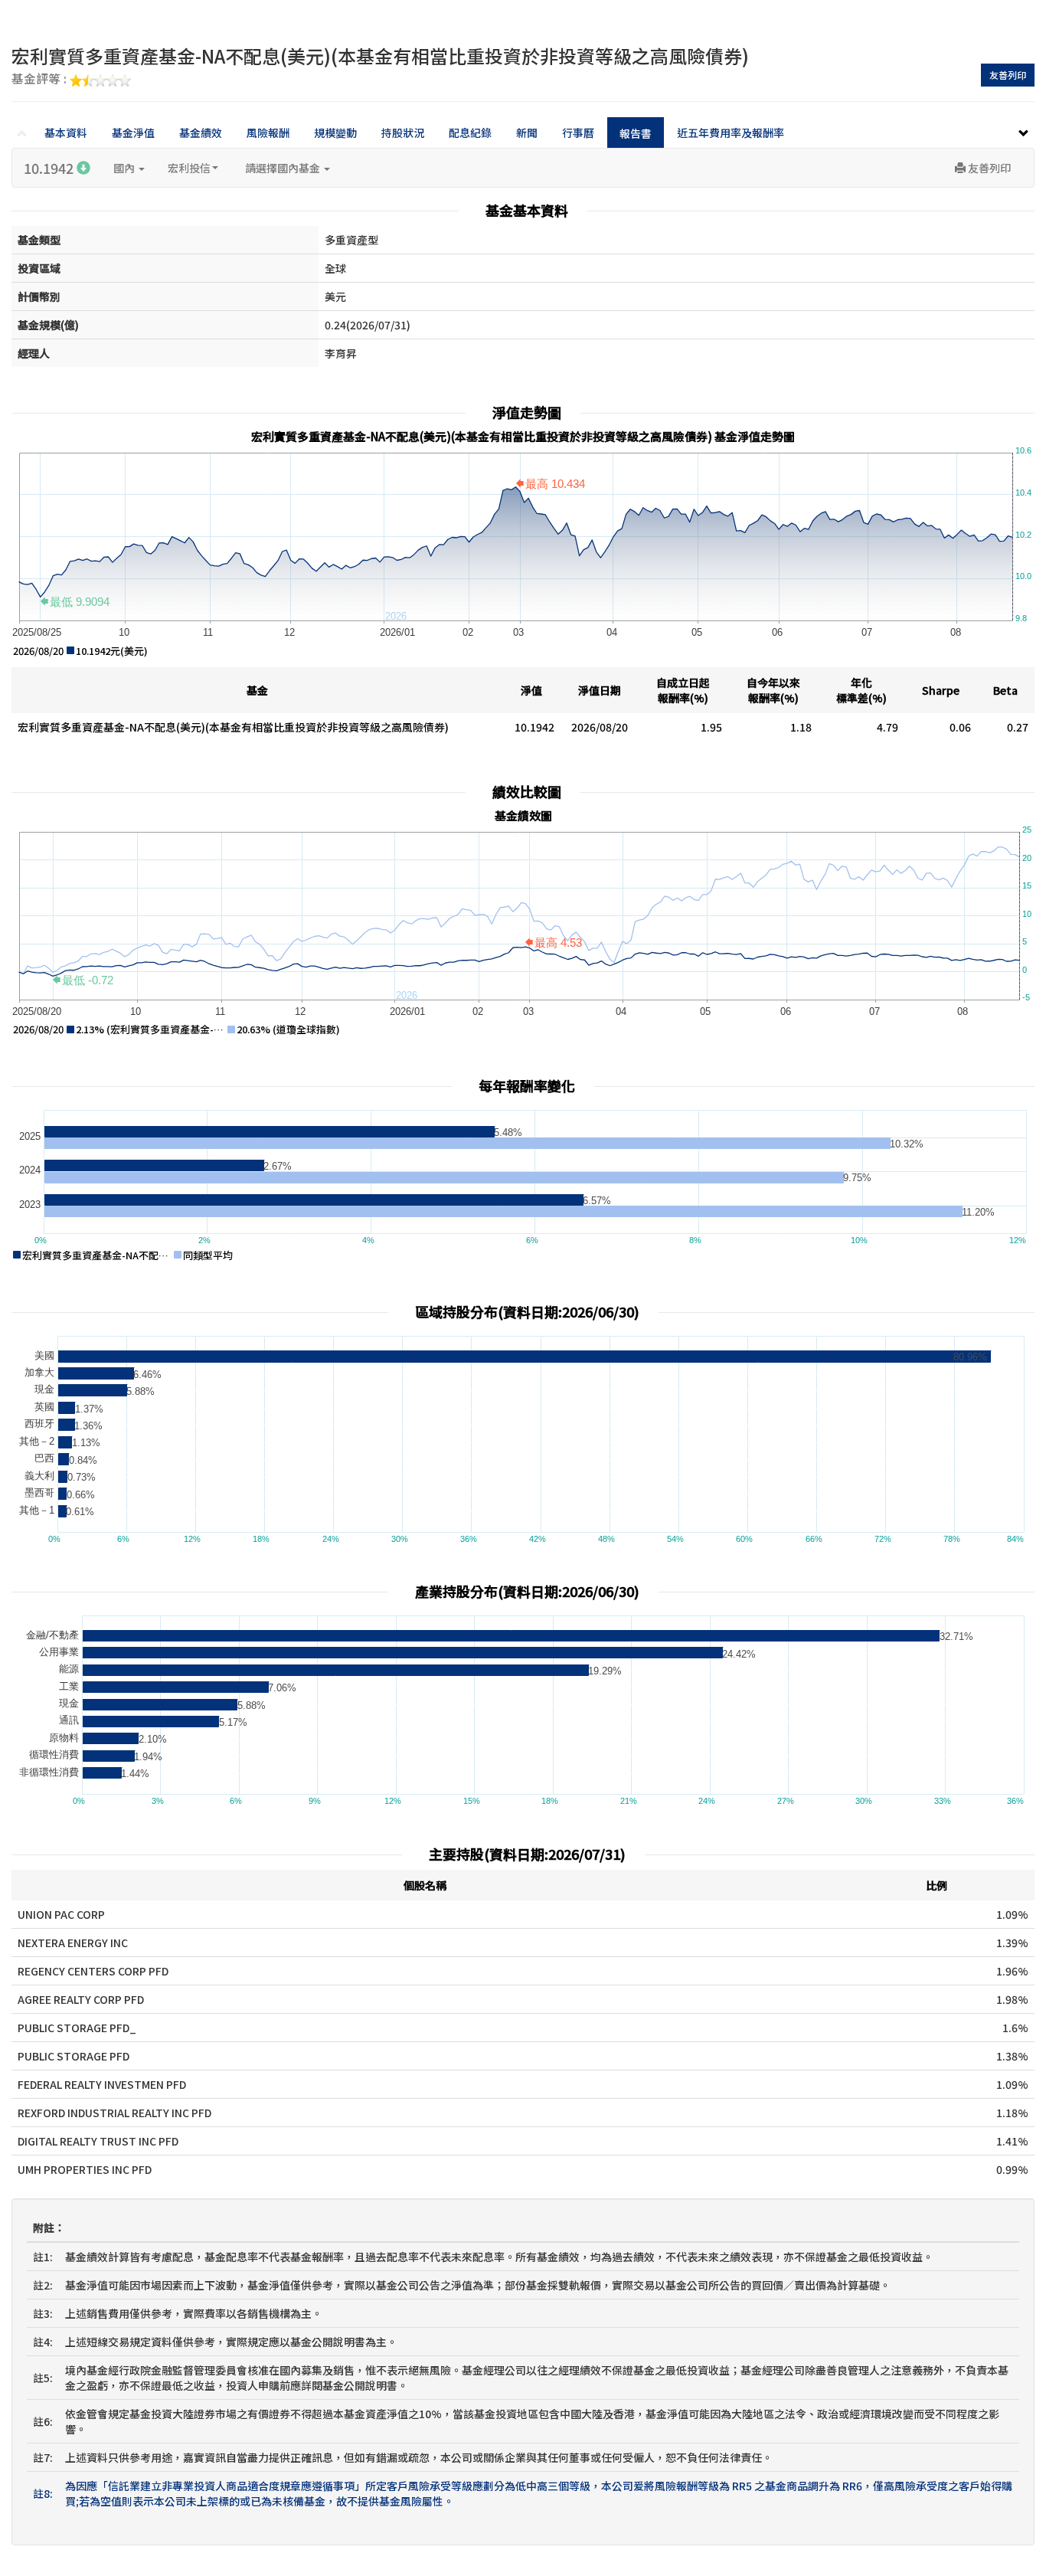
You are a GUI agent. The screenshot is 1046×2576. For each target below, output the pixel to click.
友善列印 (1008, 75)
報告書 (636, 133)
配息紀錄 (470, 133)
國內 (125, 168)
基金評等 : (41, 80)
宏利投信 (189, 168)
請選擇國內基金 (284, 168)
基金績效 (201, 133)
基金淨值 (133, 133)
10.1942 (50, 168)
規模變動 (335, 133)
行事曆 (578, 133)
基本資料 (66, 133)
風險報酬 (268, 133)
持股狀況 (403, 133)
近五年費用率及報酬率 (731, 133)
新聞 (527, 133)
